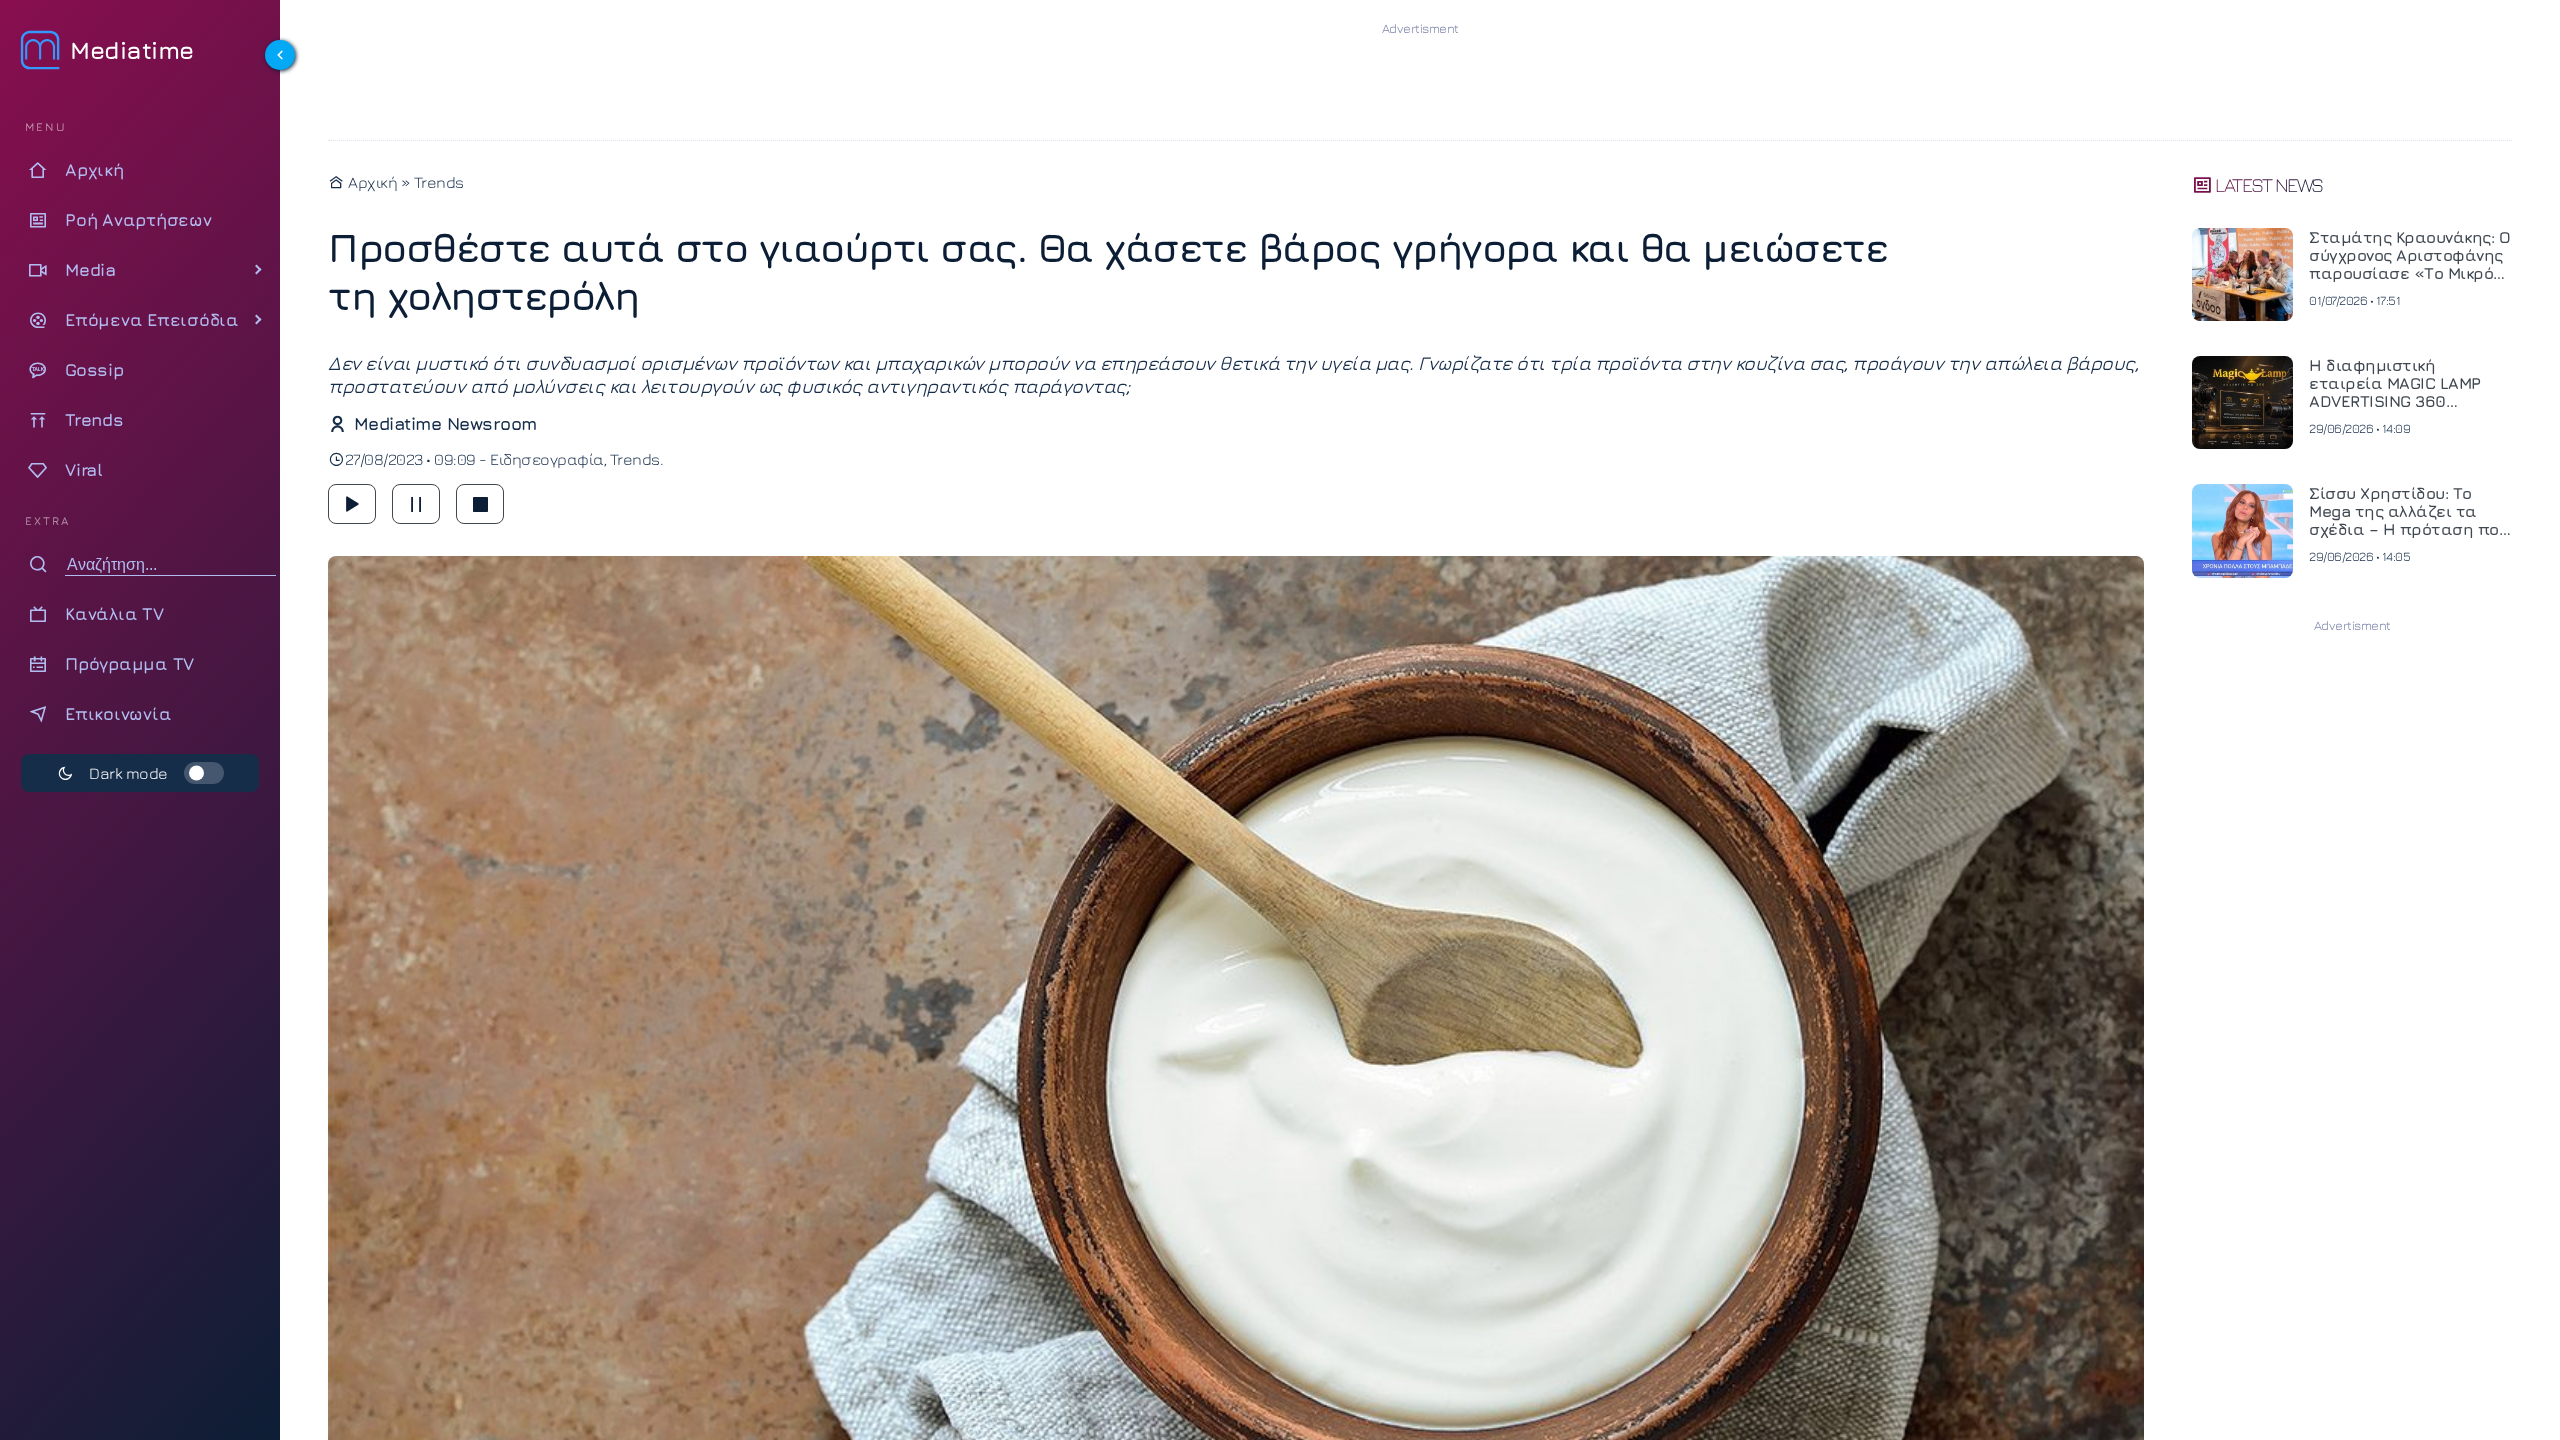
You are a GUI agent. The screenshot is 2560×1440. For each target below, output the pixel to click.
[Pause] (416, 504)
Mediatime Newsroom (445, 423)
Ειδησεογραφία (547, 459)
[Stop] (480, 504)
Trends (439, 182)
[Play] (352, 504)
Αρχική (371, 182)
